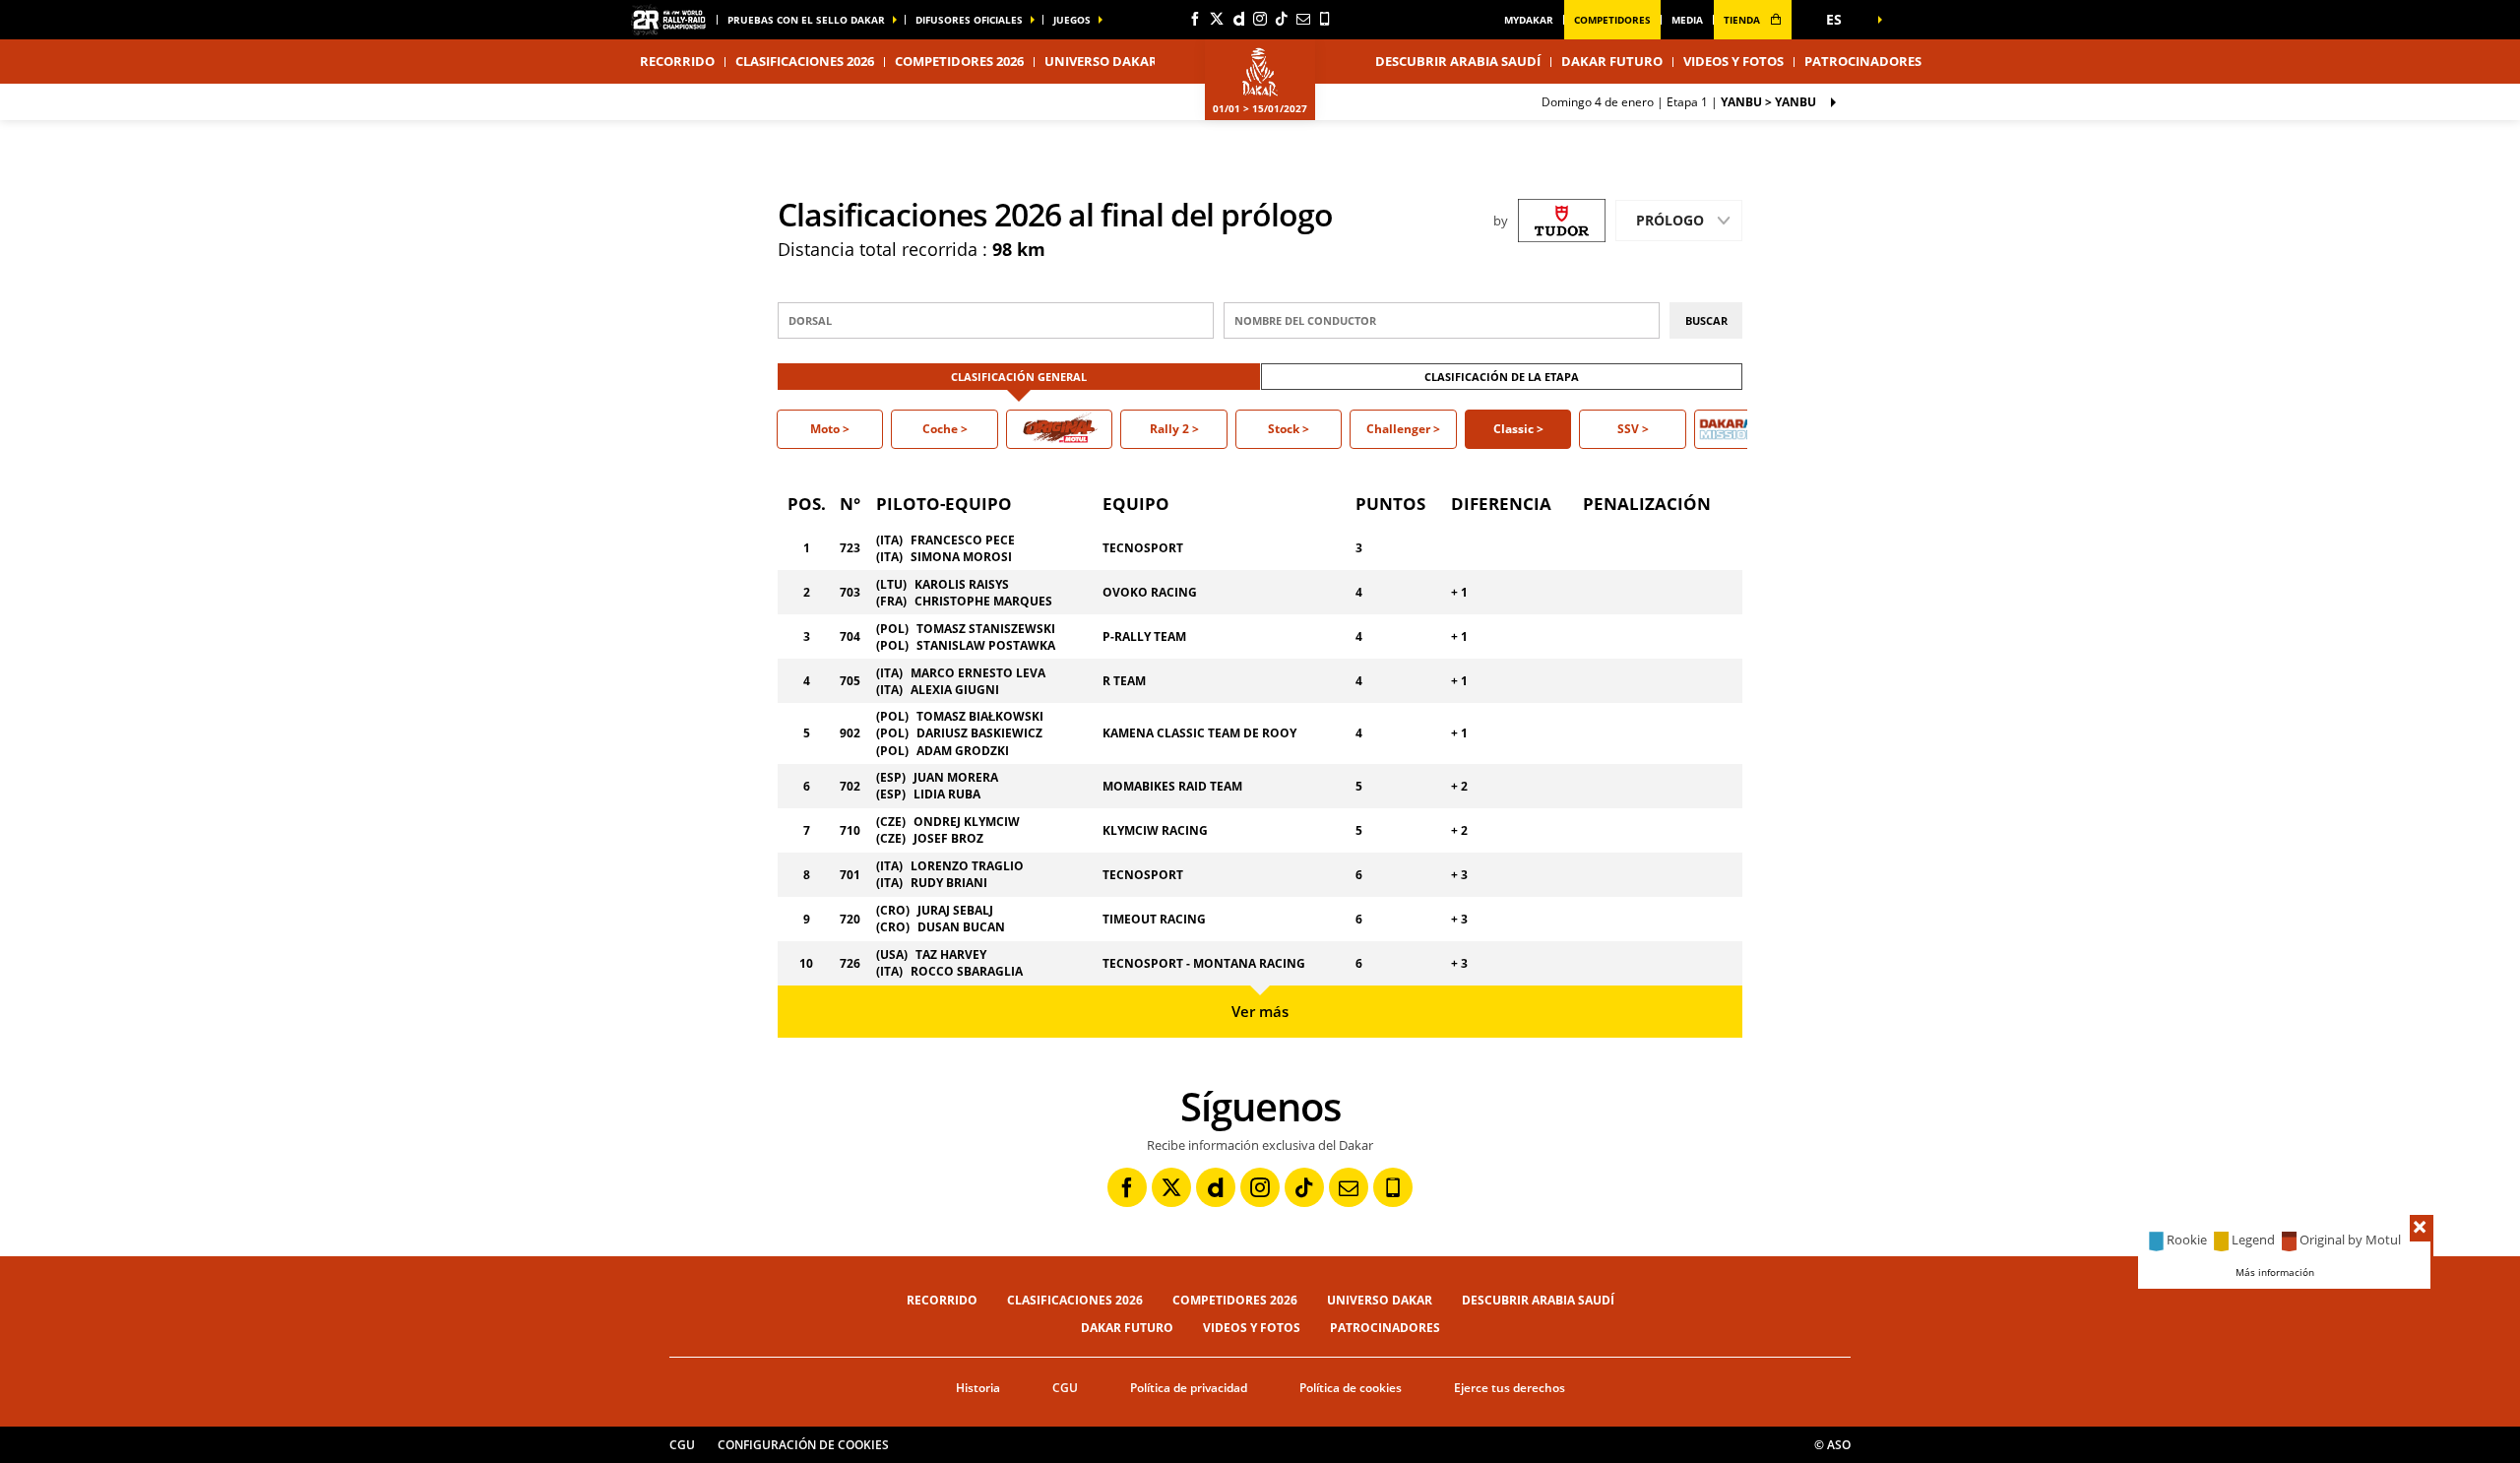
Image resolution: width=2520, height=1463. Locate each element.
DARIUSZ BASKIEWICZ (979, 733)
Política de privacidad (1189, 1388)
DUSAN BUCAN (961, 927)
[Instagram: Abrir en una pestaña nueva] (1260, 19)
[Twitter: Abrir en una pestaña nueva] (1217, 19)
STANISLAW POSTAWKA (986, 645)
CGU (1065, 1388)
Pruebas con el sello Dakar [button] (806, 20)
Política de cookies (1351, 1388)
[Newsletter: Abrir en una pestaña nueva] (1303, 19)
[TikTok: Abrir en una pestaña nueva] (1282, 19)
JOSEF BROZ (948, 838)
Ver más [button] (1260, 1011)
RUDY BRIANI (949, 883)
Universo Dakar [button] (1101, 61)
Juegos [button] (1072, 20)
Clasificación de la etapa (1502, 377)
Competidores (1612, 20)
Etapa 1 (1679, 102)
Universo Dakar (1380, 1300)
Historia (978, 1388)
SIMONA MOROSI (961, 557)
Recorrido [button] (677, 61)
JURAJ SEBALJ (955, 910)
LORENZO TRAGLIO (967, 866)
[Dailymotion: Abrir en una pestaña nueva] (1238, 19)
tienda (1743, 20)
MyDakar (1529, 20)
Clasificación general (1019, 377)
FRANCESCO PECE (963, 540)
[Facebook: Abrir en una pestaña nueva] (1195, 19)
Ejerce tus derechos (1510, 1388)
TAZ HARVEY (951, 954)
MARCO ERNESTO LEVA (978, 673)
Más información (2275, 1271)
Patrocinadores (1863, 61)
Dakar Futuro (1612, 61)
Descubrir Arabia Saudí (1458, 61)
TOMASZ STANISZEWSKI (986, 629)
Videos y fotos (1733, 61)
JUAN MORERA (956, 777)
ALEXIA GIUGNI (955, 690)
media (1687, 20)
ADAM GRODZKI (963, 751)
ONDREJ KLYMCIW (967, 822)
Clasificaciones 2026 (805, 61)
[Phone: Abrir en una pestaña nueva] (1325, 19)
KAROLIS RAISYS (962, 584)
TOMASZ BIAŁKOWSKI (980, 716)
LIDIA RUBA (947, 794)
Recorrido (942, 1300)
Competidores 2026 (959, 61)
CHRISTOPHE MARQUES (983, 601)
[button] (1841, 20)
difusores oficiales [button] (969, 20)
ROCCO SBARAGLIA (967, 971)
